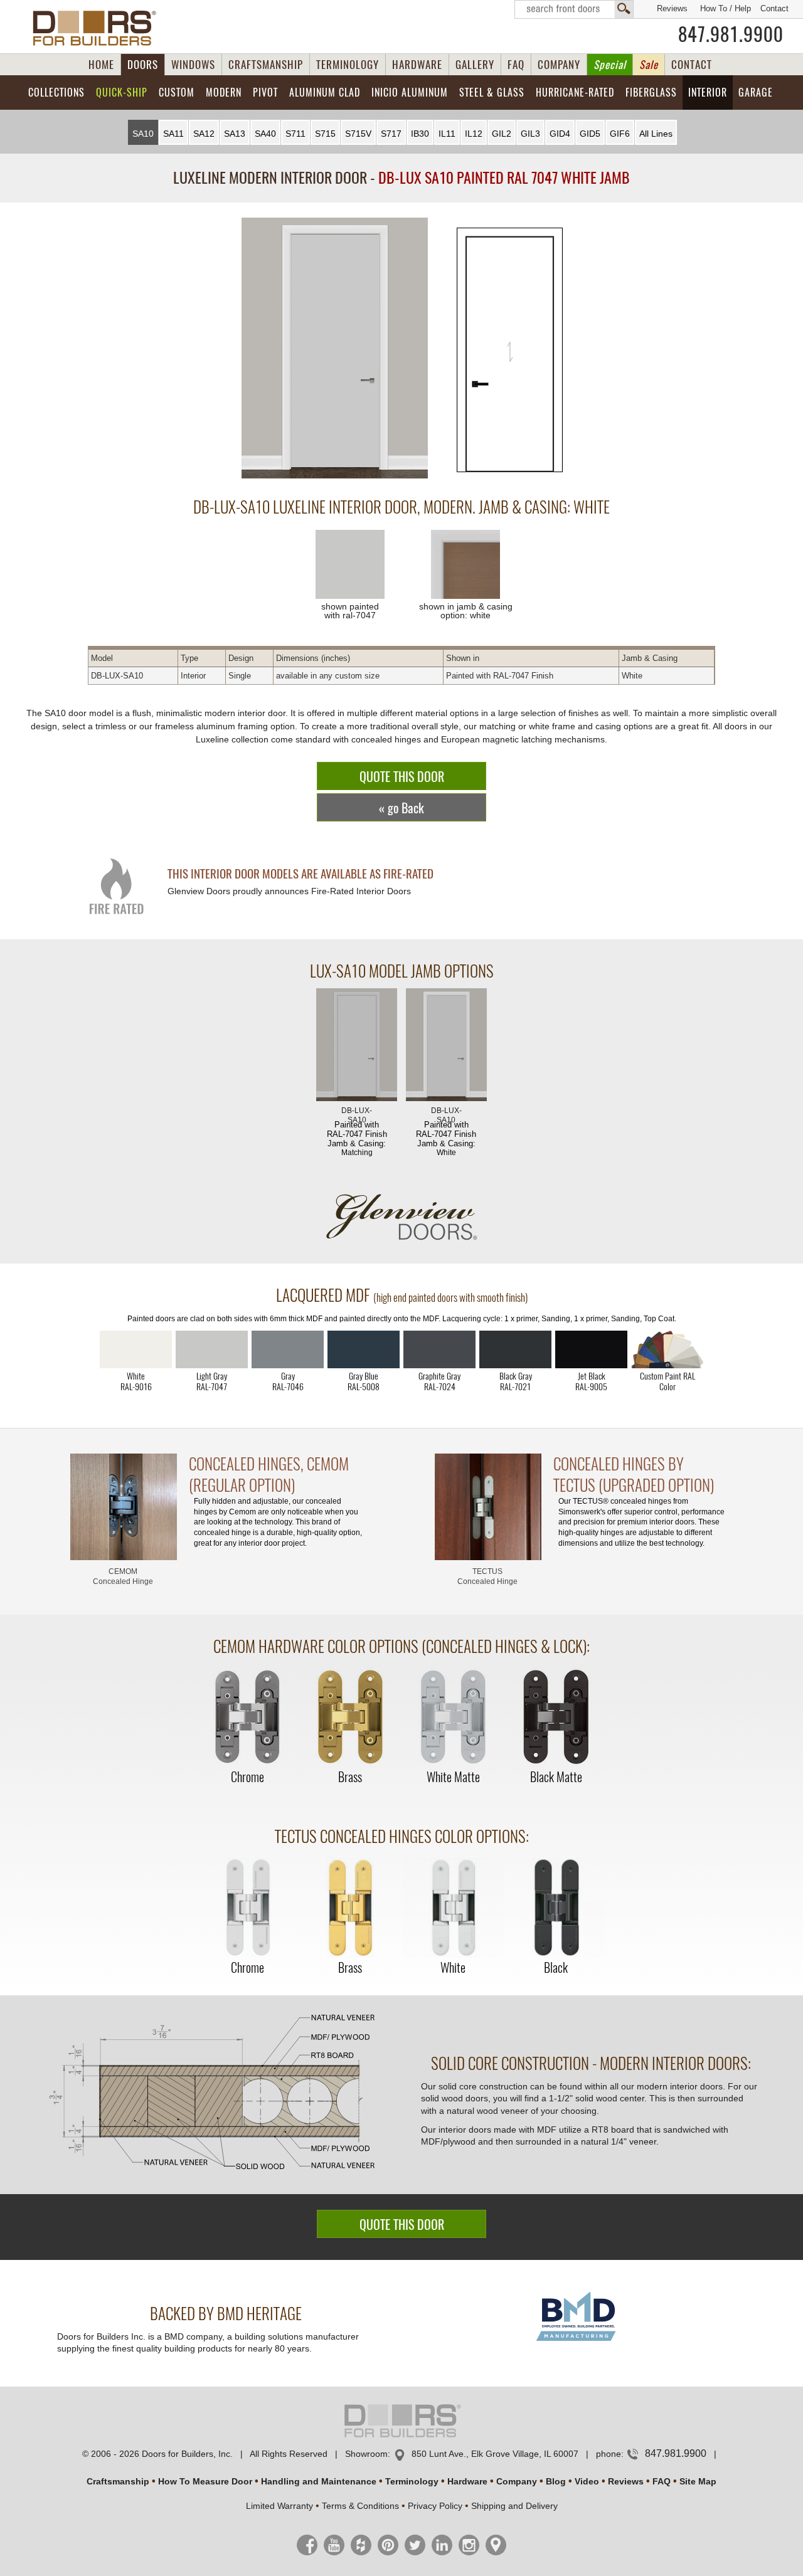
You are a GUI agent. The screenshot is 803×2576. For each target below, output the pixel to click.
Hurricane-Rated (575, 92)
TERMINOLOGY (348, 65)
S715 (325, 134)
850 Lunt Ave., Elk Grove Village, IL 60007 (495, 2454)
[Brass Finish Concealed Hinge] (350, 1718)
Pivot (265, 92)
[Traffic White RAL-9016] (136, 1349)
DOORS (143, 65)
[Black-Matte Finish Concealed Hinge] (556, 1718)
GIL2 (502, 134)
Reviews (672, 8)
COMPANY (559, 65)
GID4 (560, 134)
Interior (708, 92)
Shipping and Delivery (514, 2506)
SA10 (143, 134)
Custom (177, 92)
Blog (556, 2481)
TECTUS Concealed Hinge (487, 1576)
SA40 (265, 134)
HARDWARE (417, 65)
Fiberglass (651, 92)
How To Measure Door (205, 2481)
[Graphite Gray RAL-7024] (439, 1349)
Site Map (698, 2481)
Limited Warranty (279, 2506)
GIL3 (530, 134)
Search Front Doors (574, 9)
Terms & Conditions (360, 2506)
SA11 (173, 134)
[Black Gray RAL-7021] (515, 1349)
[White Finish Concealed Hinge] (453, 1908)
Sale (649, 65)
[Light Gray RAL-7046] (288, 1349)
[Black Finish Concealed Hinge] (556, 1908)
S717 (391, 134)
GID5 (590, 134)
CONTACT (692, 65)
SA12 (204, 134)
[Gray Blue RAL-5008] (364, 1349)
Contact (774, 8)
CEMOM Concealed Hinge (123, 1576)
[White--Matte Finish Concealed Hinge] (453, 1718)
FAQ (516, 65)
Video (587, 2481)
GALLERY (475, 65)
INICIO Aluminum (410, 92)
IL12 (474, 134)
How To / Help (726, 8)
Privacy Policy (435, 2506)
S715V (358, 134)
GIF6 (620, 134)
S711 (295, 134)
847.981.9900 (731, 34)
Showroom (366, 2454)
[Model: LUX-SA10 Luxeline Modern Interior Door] (335, 349)
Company (517, 2481)
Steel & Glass (492, 92)
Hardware (467, 2481)
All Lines (656, 134)
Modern (224, 92)
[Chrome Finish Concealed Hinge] (247, 1718)
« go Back (401, 808)
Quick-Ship (122, 92)
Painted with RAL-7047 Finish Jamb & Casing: (357, 1132)
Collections (56, 92)
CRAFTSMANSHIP (266, 65)
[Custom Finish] (667, 1349)
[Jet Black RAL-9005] (591, 1349)
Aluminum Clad (325, 92)
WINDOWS (193, 65)
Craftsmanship (118, 2481)
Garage (756, 92)
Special (610, 65)
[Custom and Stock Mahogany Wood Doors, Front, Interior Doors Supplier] (99, 28)
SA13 (235, 134)
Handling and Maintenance (319, 2481)
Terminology (412, 2481)
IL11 (447, 134)
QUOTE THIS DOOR (402, 777)
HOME (101, 65)
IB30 (420, 134)
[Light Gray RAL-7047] (212, 1349)
